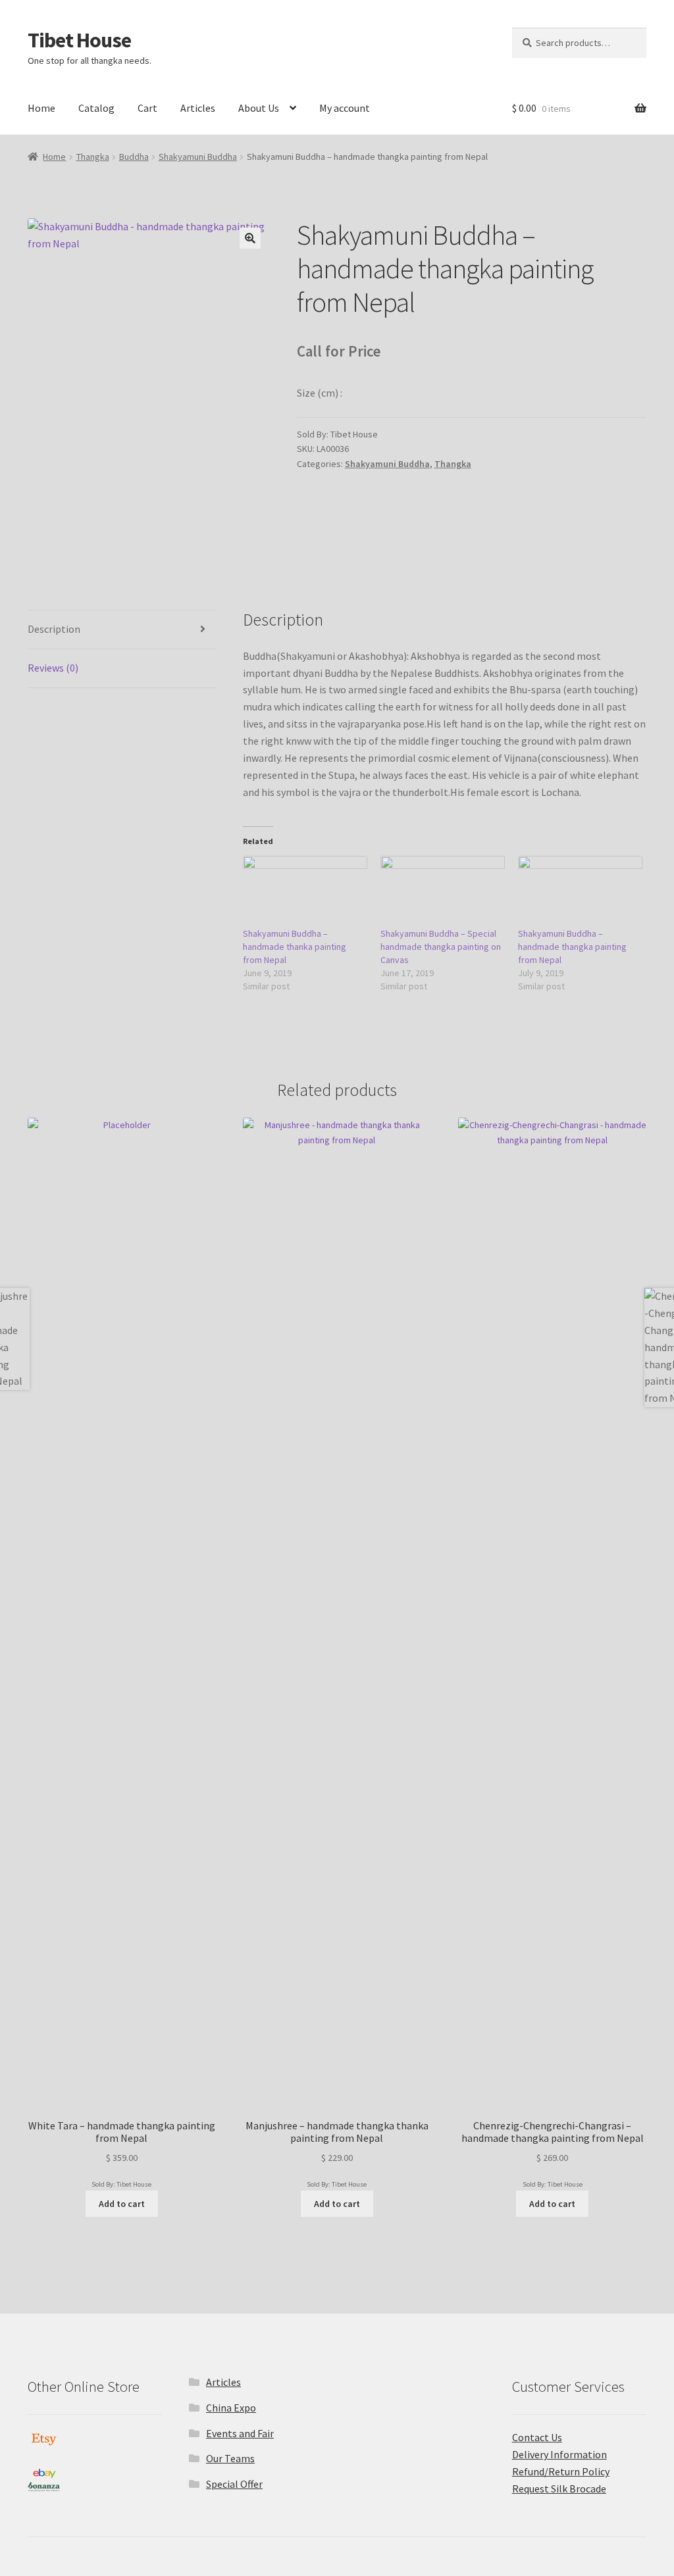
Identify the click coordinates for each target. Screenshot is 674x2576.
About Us (259, 108)
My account (345, 108)
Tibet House (79, 40)
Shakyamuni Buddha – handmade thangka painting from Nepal (572, 947)
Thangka (93, 157)
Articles (198, 108)
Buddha (134, 157)
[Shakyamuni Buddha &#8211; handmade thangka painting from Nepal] (580, 891)
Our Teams (230, 2458)
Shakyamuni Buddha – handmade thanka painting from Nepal (295, 947)
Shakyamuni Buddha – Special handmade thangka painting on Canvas (441, 947)
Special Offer (234, 2484)
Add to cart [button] (122, 2204)
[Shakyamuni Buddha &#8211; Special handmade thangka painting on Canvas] (443, 891)
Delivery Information (559, 2454)
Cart (147, 108)
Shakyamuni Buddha (198, 157)
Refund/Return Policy (561, 2471)
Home (41, 108)
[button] (250, 238)
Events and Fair (240, 2433)
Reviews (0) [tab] (53, 668)
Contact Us (537, 2437)
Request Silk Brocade (559, 2489)
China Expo (231, 2408)
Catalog (96, 108)
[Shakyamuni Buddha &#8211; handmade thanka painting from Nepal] (305, 891)
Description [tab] (54, 629)
